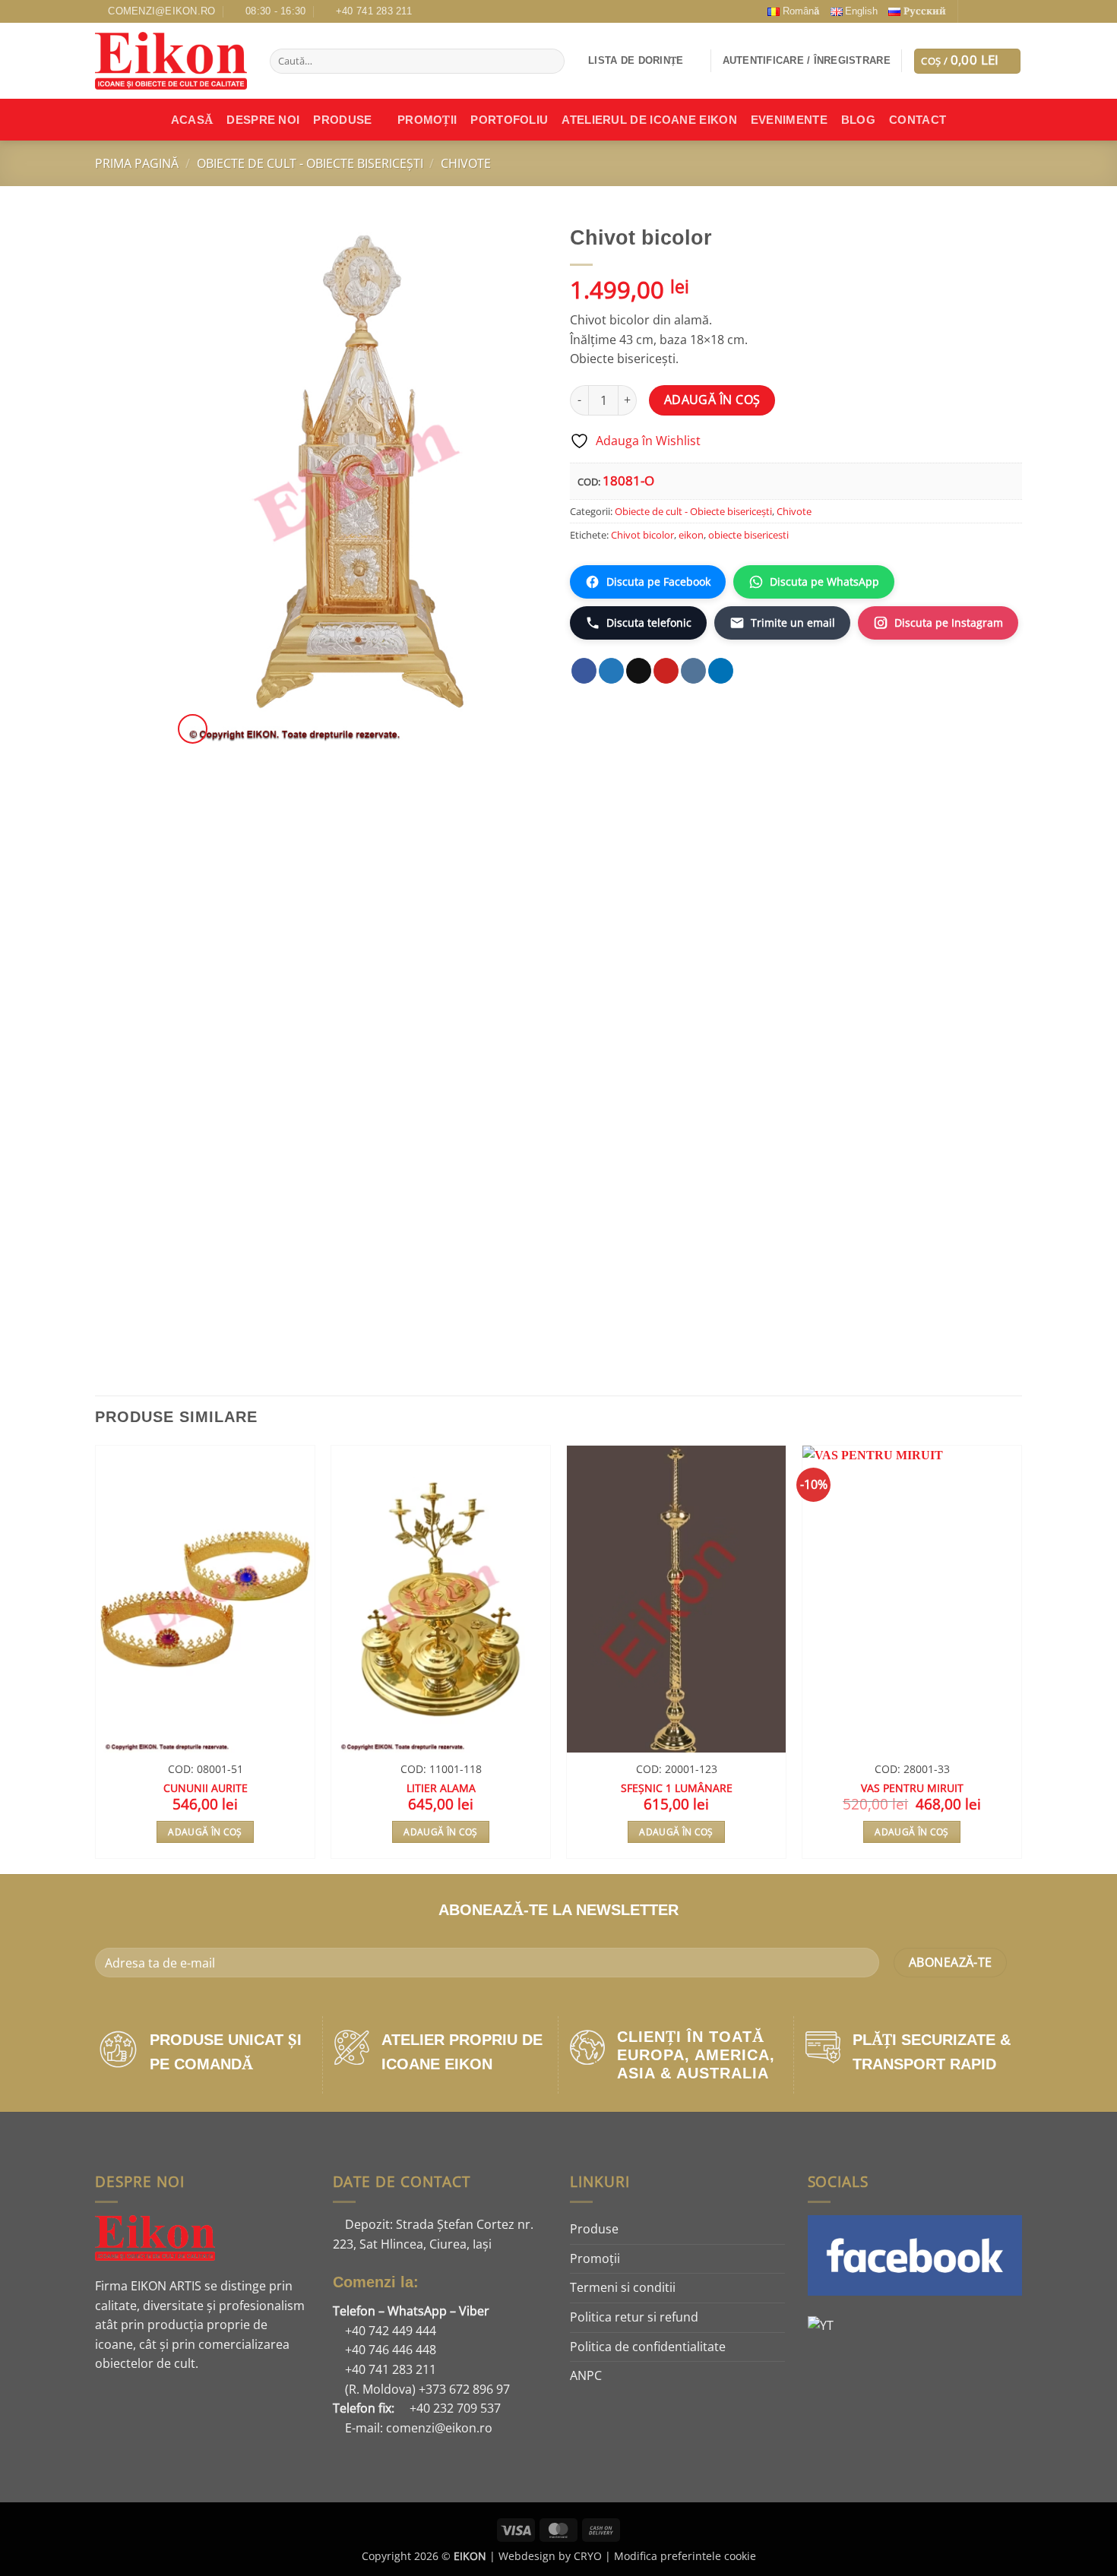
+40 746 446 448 (389, 2350)
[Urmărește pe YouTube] (1014, 11)
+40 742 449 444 (389, 2331)
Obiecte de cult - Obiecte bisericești (310, 163)
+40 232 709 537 (454, 2408)
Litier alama (441, 1788)
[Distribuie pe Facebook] (584, 671)
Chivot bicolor (642, 535)
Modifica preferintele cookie (685, 2556)
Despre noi (263, 120)
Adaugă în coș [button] (205, 1832)
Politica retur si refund (634, 2317)
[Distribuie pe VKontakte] (693, 671)
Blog (858, 120)
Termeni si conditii (623, 2287)
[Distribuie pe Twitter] (611, 671)
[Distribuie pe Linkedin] (721, 671)
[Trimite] (551, 62)
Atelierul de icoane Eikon (649, 120)
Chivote (466, 163)
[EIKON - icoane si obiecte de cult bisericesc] (171, 61)
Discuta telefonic (649, 623)
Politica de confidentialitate (648, 2347)
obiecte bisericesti (748, 535)
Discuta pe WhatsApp (824, 582)
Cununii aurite (206, 1788)
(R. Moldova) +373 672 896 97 (426, 2389)
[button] (807, 61)
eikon (691, 535)
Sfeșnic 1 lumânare (677, 1788)
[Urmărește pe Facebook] (971, 11)
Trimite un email (793, 623)
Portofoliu (509, 120)
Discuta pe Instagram (949, 623)
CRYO (588, 2556)
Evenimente (789, 120)
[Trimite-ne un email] (986, 11)
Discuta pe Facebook (658, 582)
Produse (342, 120)
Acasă (192, 120)
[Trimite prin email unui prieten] (639, 671)
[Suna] (1000, 11)
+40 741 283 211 (389, 2369)
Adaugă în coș (712, 400)
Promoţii (427, 120)
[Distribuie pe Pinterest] (666, 671)
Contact (918, 120)
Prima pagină (137, 163)
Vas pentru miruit (912, 1788)
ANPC (586, 2375)
